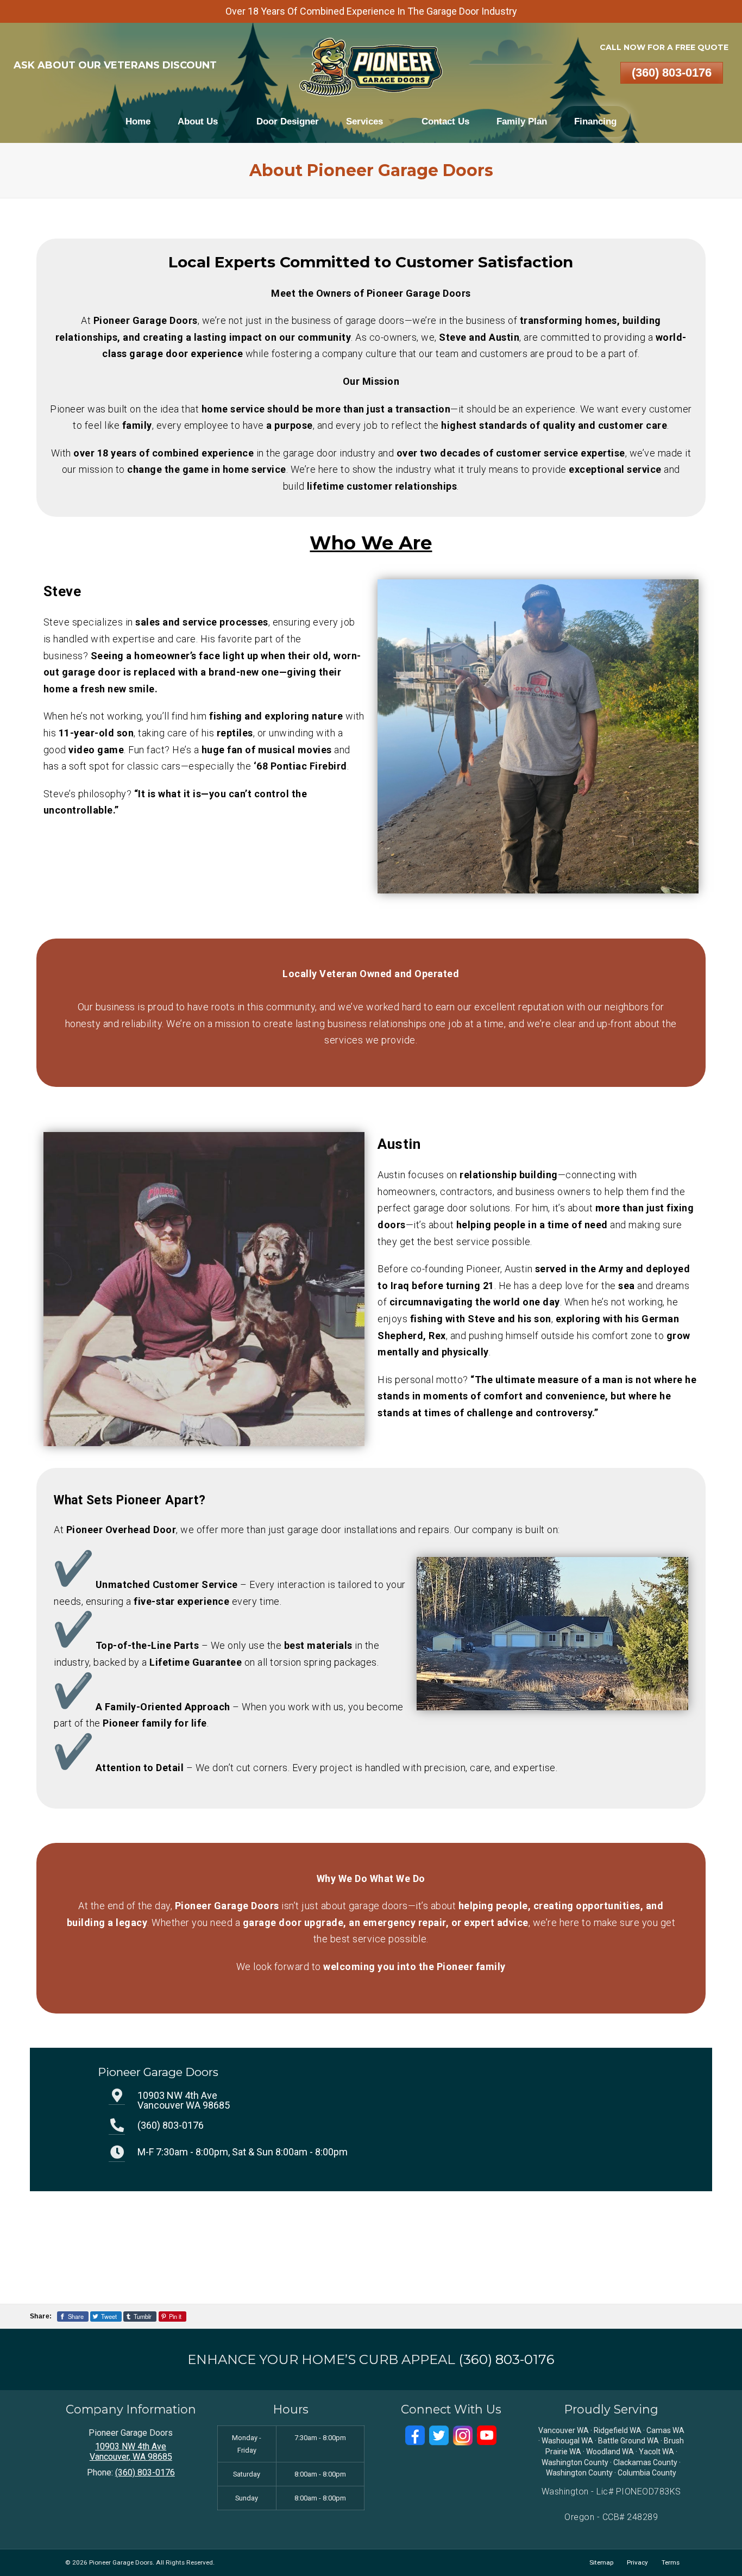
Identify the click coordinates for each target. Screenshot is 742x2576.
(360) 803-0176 (672, 73)
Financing (595, 121)
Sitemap (601, 2562)
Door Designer (288, 121)
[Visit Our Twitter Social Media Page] (439, 2436)
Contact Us (445, 121)
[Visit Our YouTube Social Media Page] (487, 2436)
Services (364, 121)
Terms (671, 2562)
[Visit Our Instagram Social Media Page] (463, 2436)
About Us (198, 121)
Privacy (637, 2562)
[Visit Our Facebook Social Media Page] (415, 2436)
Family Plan (522, 121)
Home (138, 121)
